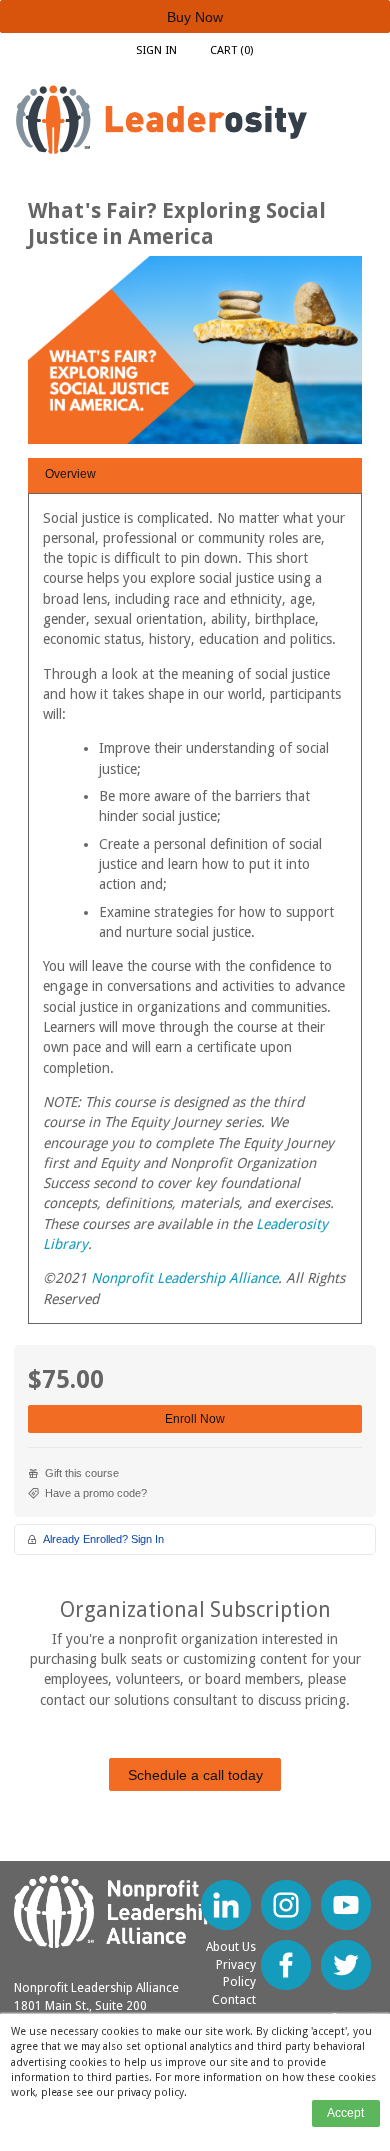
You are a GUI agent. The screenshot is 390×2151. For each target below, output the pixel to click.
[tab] (195, 475)
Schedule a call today (195, 1775)
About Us (231, 1947)
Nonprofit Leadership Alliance (184, 1278)
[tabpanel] (195, 915)
